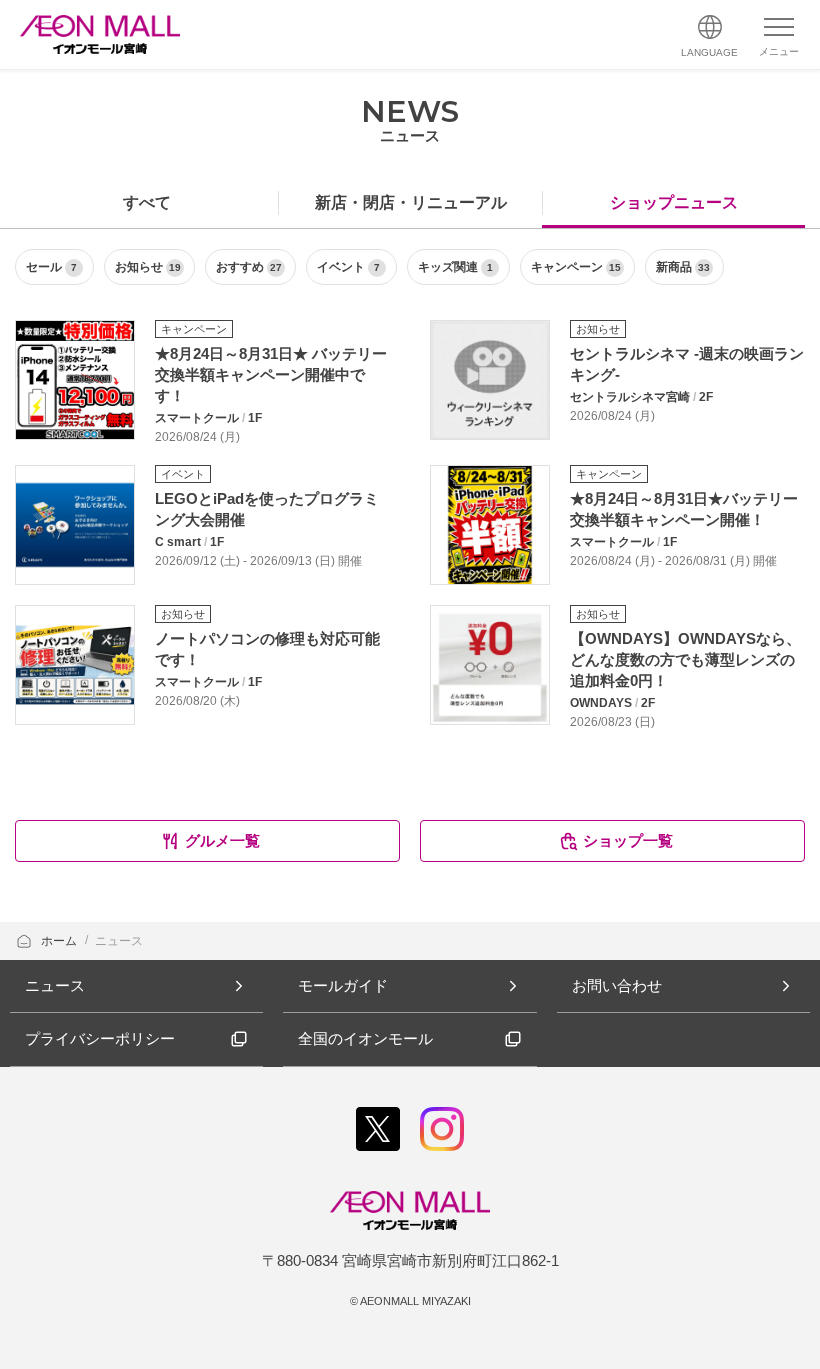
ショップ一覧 (628, 840)
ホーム (60, 941)
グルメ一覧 (222, 840)
